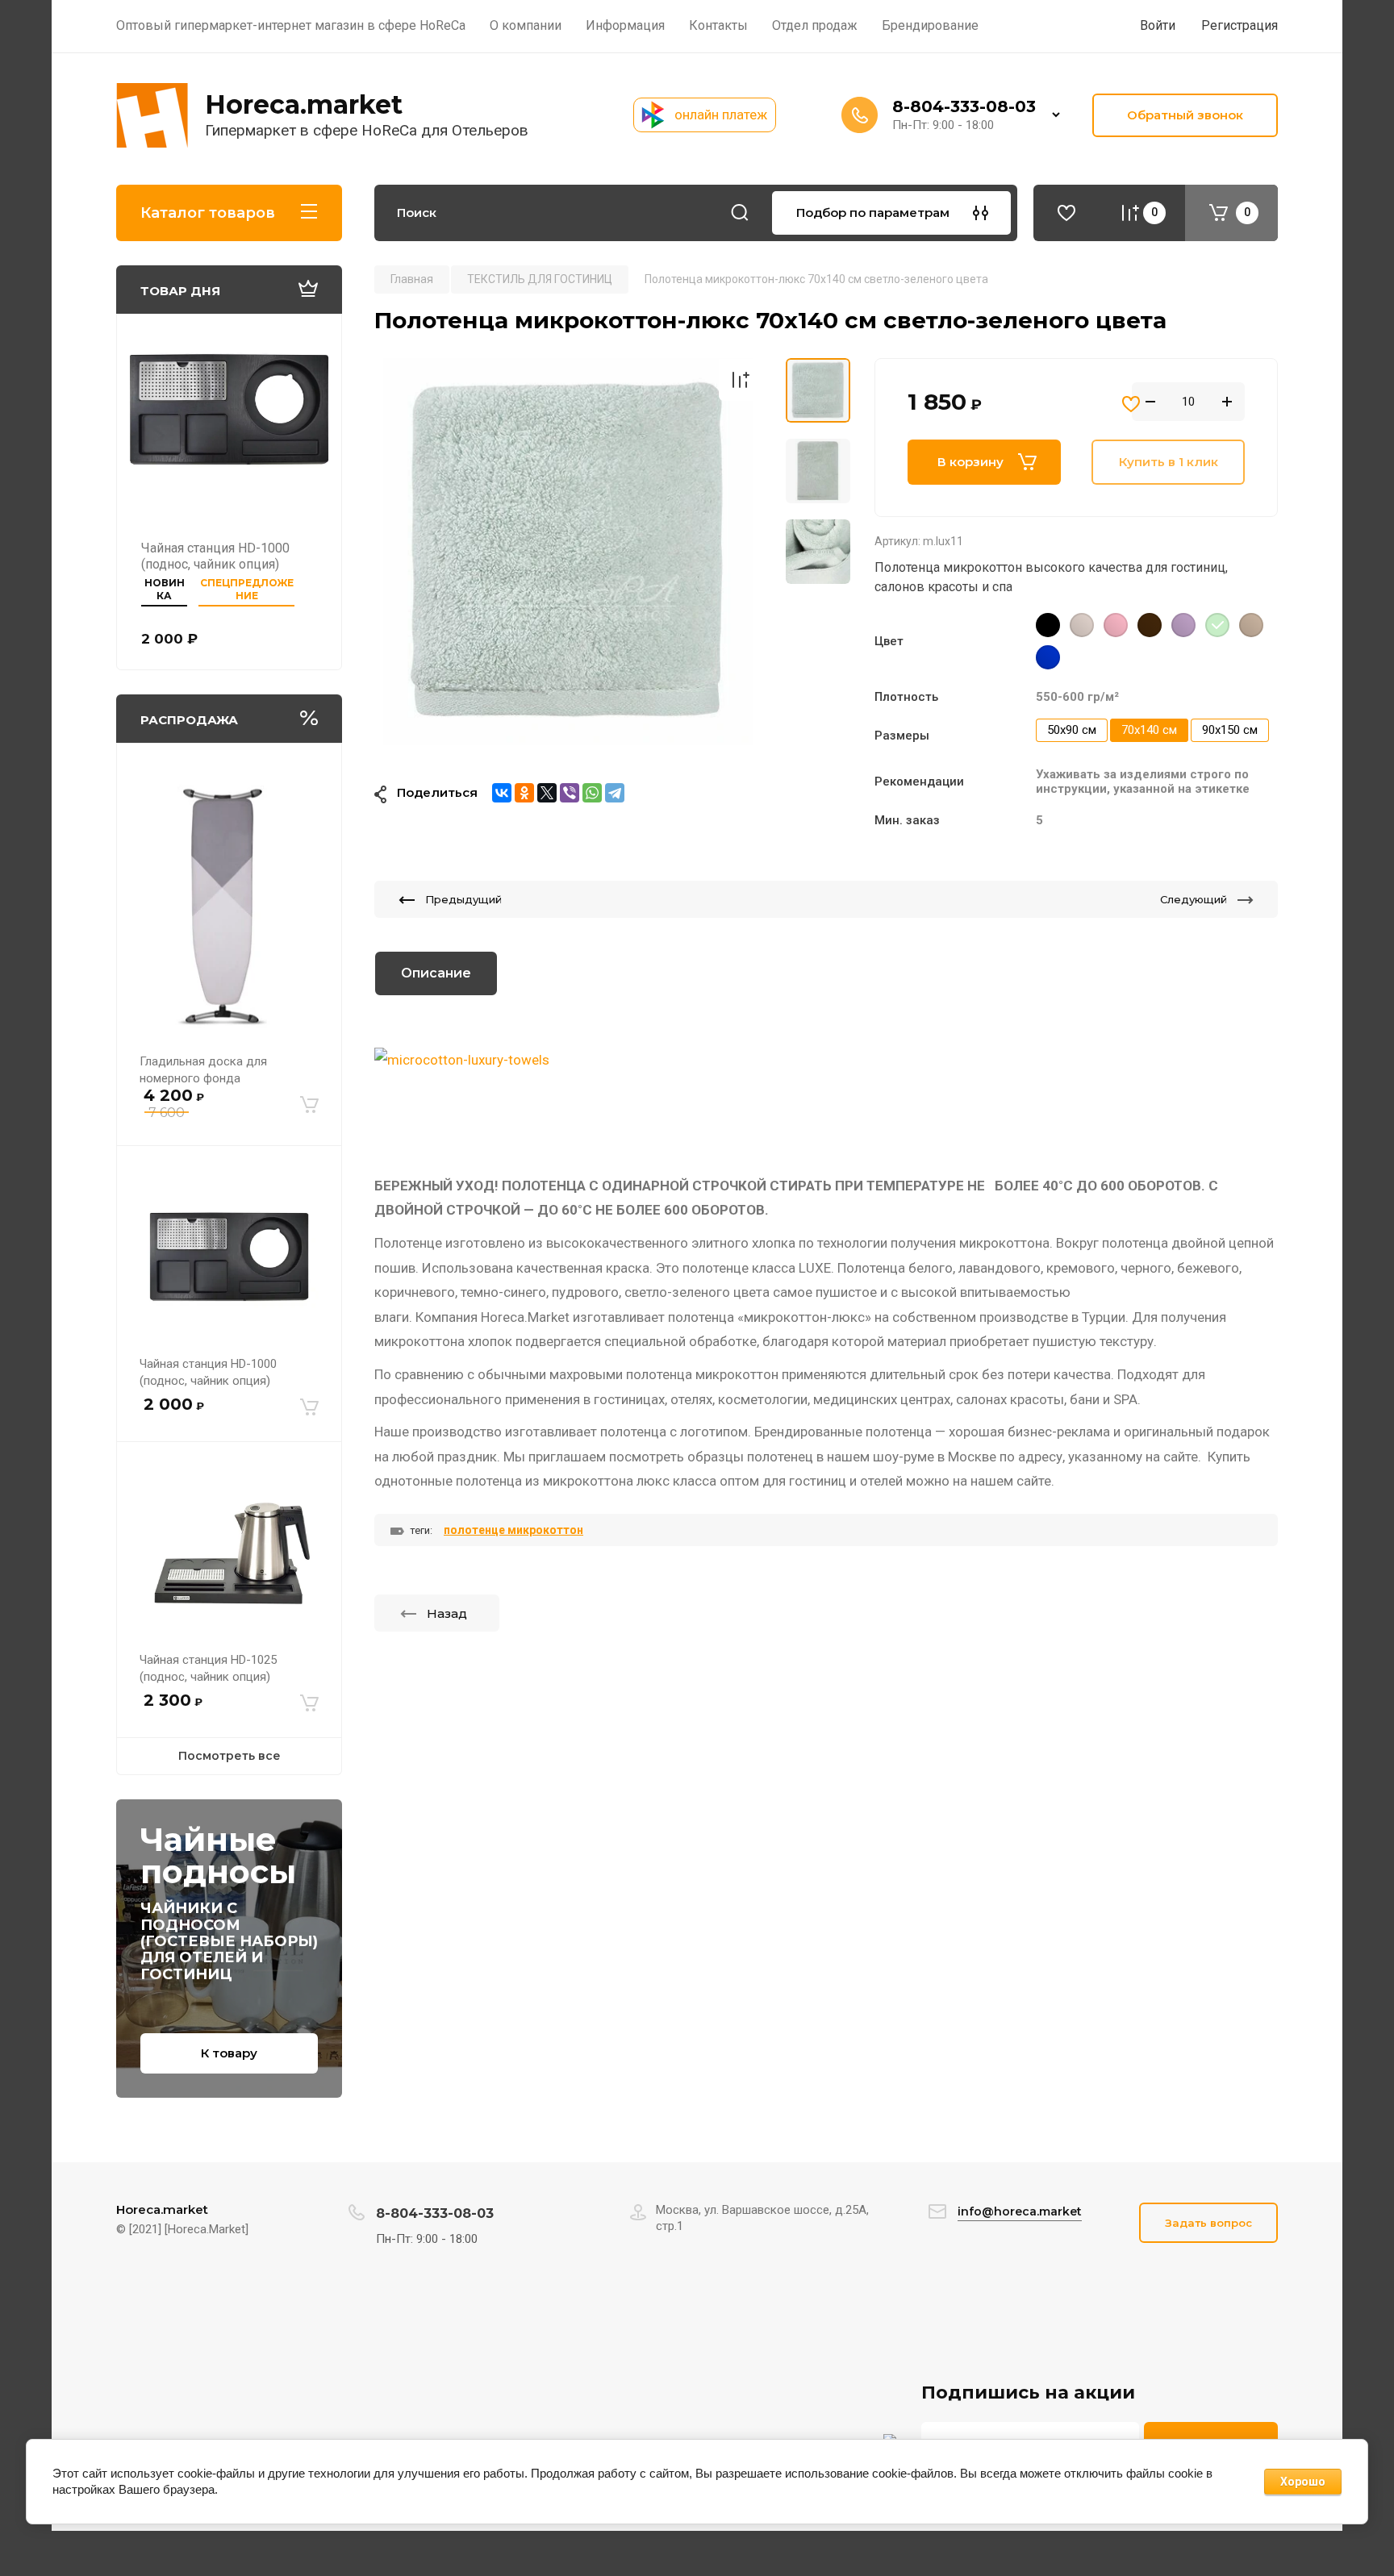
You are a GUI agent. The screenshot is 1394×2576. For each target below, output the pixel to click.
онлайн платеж (721, 115)
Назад (447, 1613)
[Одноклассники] (524, 793)
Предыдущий (463, 899)
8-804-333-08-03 (964, 106)
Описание (436, 973)
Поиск (740, 213)
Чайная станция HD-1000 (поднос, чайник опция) (215, 556)
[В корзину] (309, 1105)
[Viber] (570, 793)
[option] (568, 552)
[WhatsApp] (592, 793)
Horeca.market (304, 104)
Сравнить (740, 380)
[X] (547, 793)
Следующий (1194, 899)
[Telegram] (615, 793)
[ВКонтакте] (502, 793)
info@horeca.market (1020, 2211)
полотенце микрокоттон (513, 1530)
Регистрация (1240, 25)
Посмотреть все (230, 1756)
